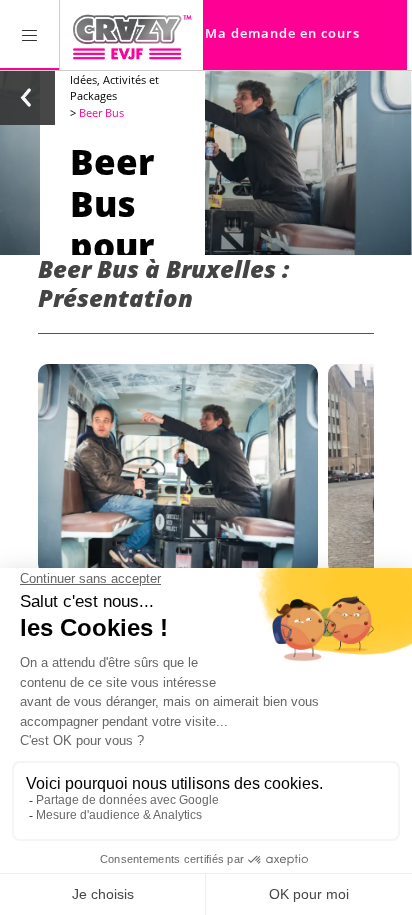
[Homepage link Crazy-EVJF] (131, 35)
